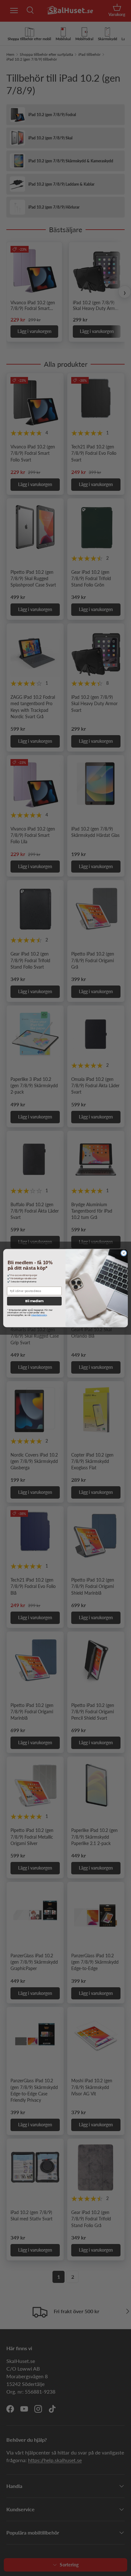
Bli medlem (34, 1301)
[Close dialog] (124, 1253)
